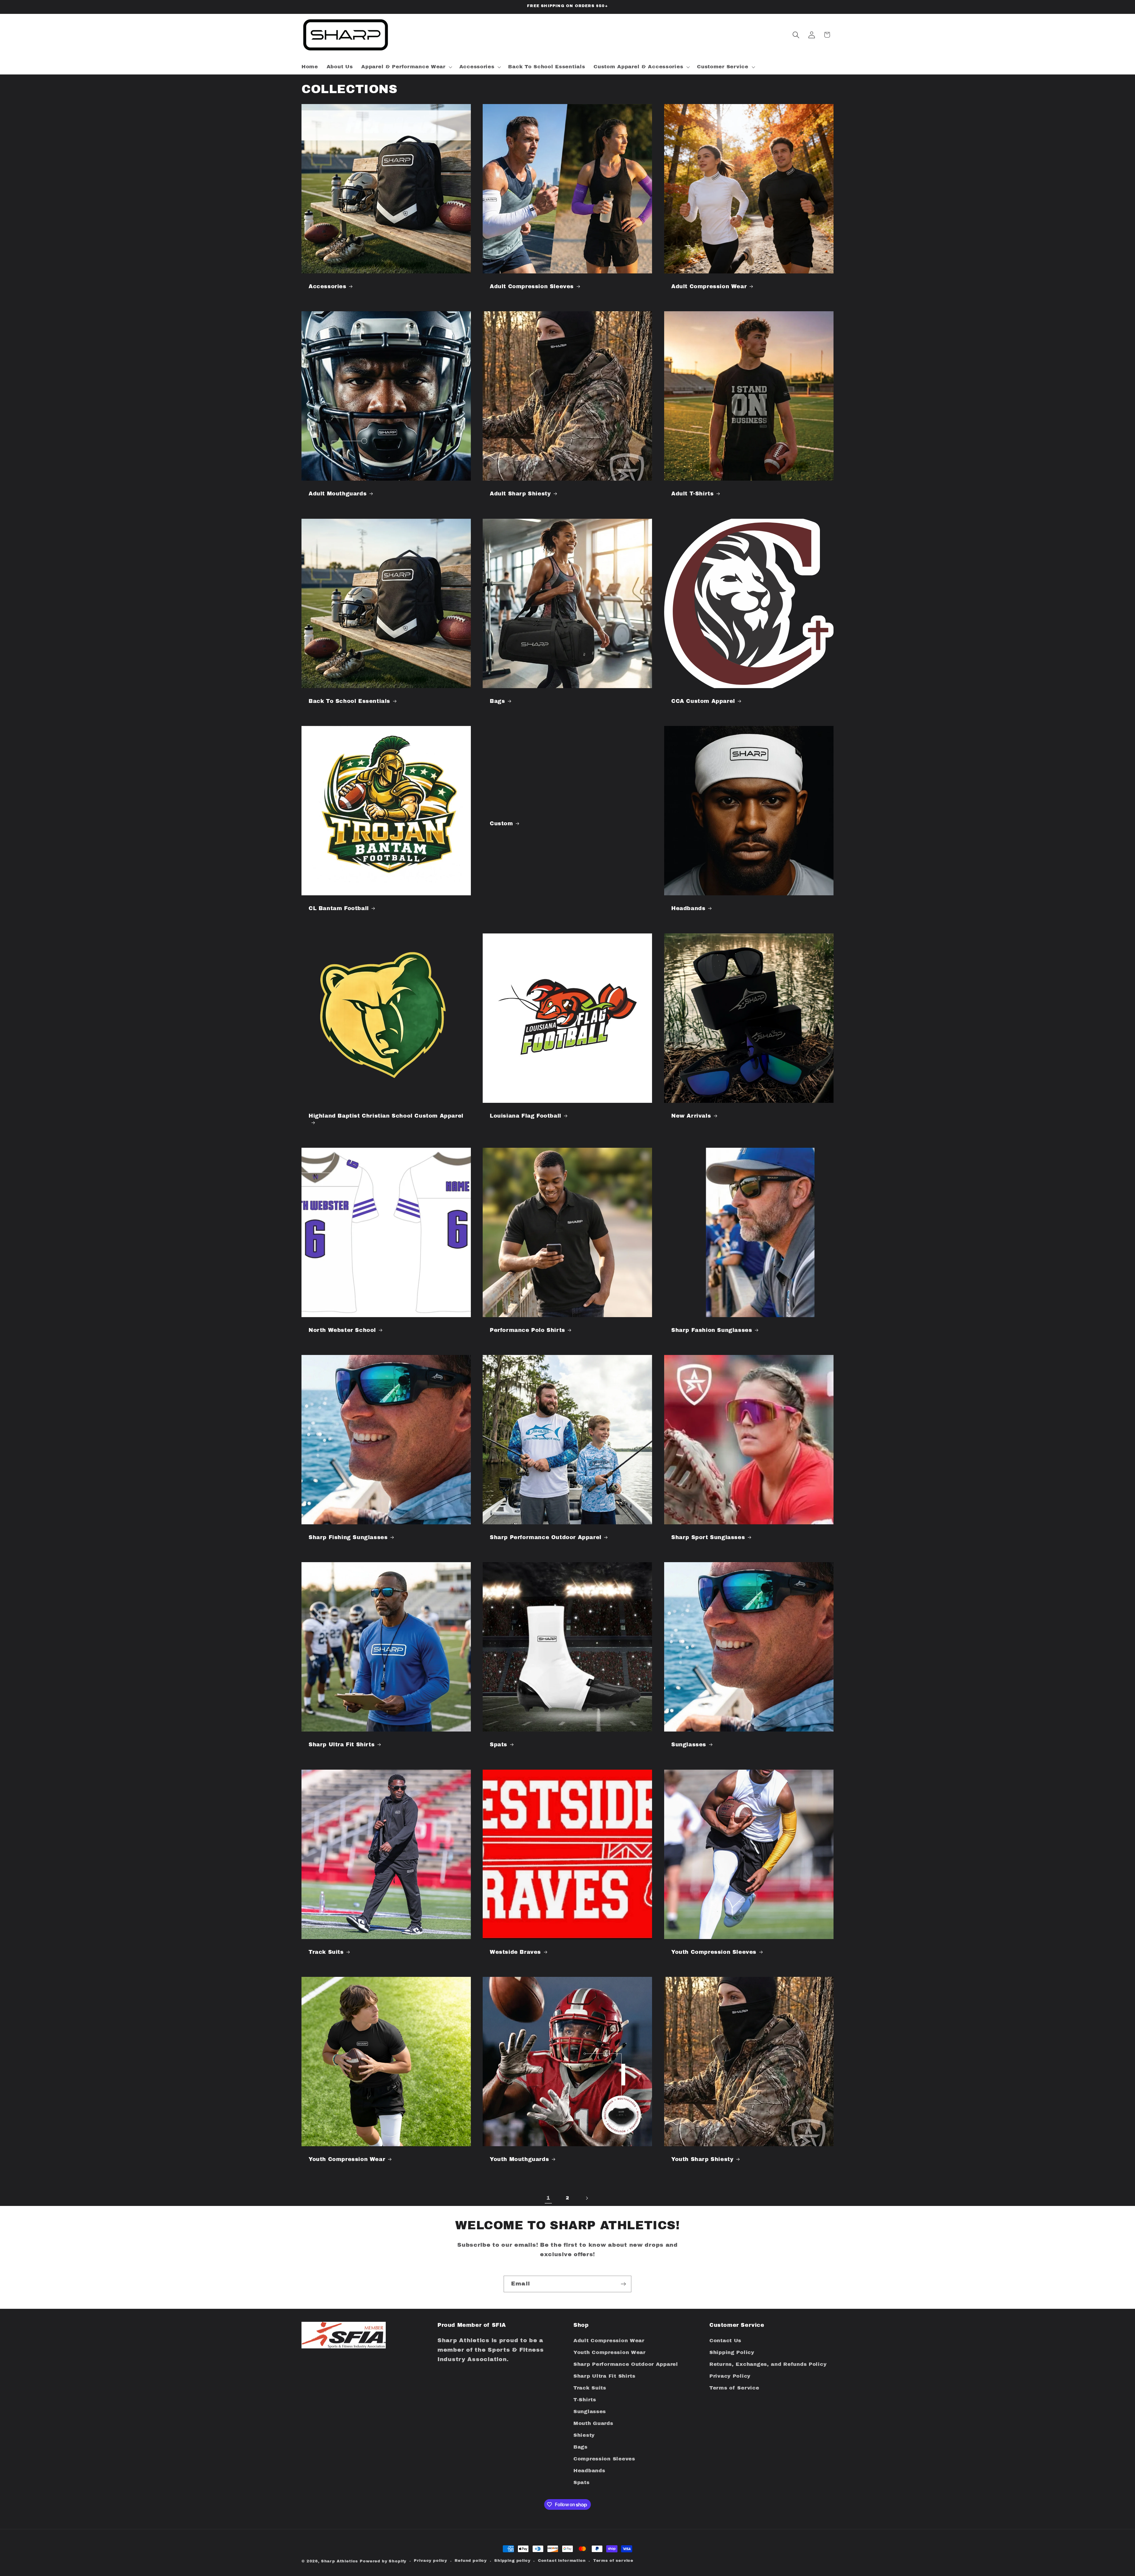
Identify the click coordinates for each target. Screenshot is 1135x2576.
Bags (497, 701)
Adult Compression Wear (709, 286)
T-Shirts (585, 2400)
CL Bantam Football (339, 908)
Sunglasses (689, 1745)
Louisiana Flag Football (526, 1116)
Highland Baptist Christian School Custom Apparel (386, 1116)
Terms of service (613, 2560)
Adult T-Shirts (692, 494)
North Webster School (342, 1330)
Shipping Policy (732, 2352)
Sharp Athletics (340, 2561)
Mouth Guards (593, 2423)
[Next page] (587, 2198)
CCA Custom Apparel (703, 701)
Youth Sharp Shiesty (702, 2159)
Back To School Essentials (349, 701)
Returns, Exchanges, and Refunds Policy (768, 2364)
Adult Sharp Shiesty (520, 494)
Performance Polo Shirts (527, 1330)
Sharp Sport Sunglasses (708, 1537)
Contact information (562, 2560)
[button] (406, 67)
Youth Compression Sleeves (714, 1952)
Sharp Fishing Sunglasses (348, 1537)
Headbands (688, 908)
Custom (501, 823)
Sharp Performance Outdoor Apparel (546, 1537)
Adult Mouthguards (338, 494)
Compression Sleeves (604, 2459)
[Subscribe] (623, 2284)
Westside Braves (515, 1952)
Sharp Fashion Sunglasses (712, 1330)
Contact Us (725, 2341)
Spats (498, 1745)
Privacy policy (431, 2560)
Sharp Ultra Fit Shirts (342, 1745)
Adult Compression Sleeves (532, 286)
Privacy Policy (730, 2376)
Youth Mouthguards (519, 2159)
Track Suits (326, 1952)
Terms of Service (734, 2388)
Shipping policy (512, 2560)
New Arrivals (691, 1116)
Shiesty (584, 2435)
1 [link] (548, 2198)
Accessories (327, 286)
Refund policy (471, 2560)
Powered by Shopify (383, 2561)
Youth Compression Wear (347, 2159)
